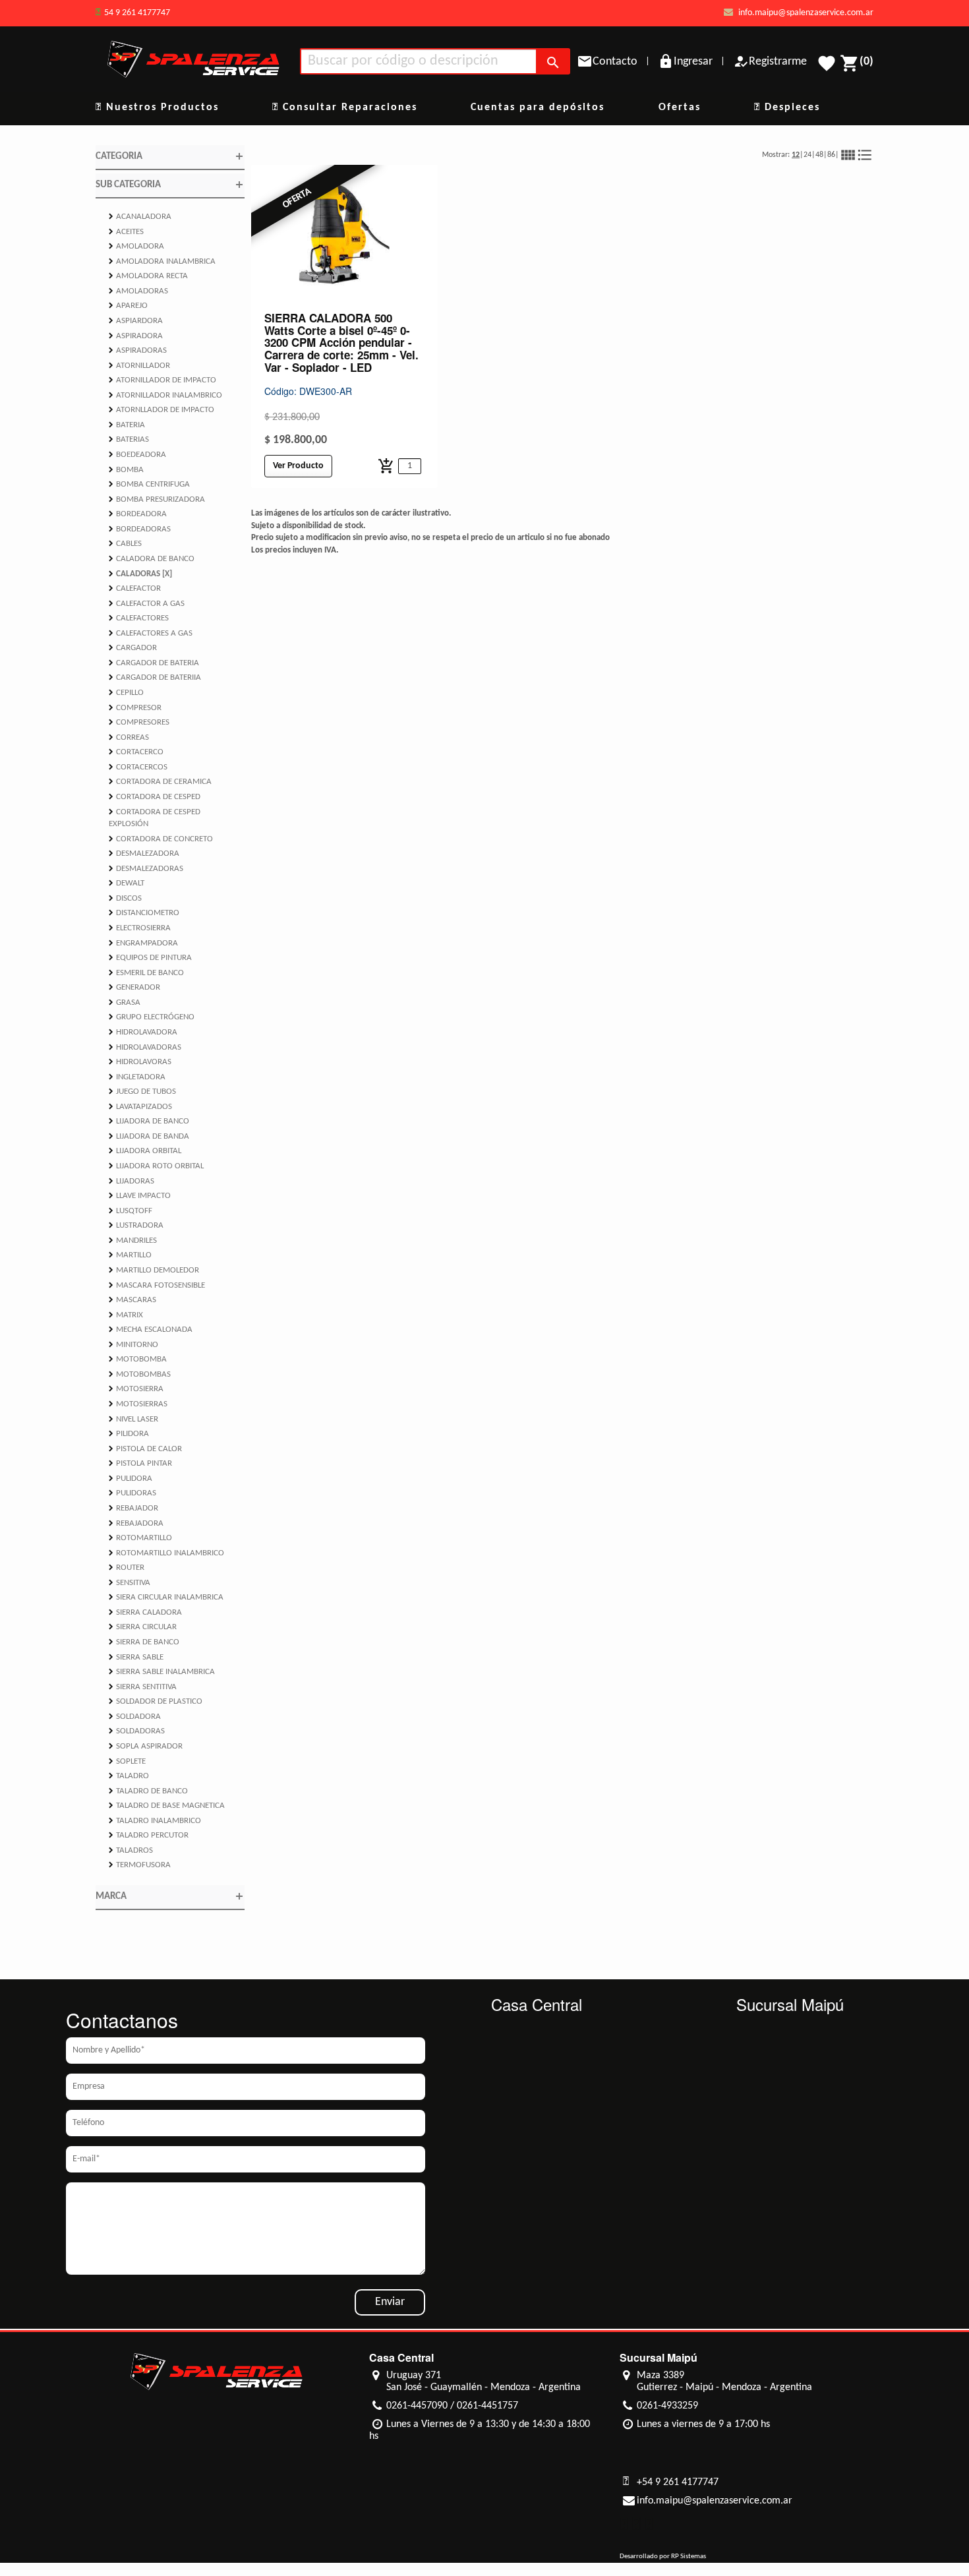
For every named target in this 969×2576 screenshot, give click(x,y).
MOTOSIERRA (136, 1389)
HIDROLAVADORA (143, 1032)
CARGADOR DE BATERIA (154, 663)
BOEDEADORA (137, 454)
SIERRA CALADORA (145, 1612)
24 (807, 155)
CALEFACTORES (139, 618)
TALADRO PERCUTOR (149, 1835)
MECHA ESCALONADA (151, 1329)
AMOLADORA (136, 246)
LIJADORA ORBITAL (145, 1151)
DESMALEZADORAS (146, 868)
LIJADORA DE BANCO (149, 1121)
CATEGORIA (170, 156)
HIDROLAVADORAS (145, 1047)
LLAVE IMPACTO (140, 1195)
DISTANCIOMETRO (144, 913)
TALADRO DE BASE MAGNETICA (167, 1805)
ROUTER (127, 1567)
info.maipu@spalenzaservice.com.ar (805, 13)
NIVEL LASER (133, 1419)
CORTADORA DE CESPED (155, 796)
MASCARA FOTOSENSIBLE (157, 1285)
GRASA (125, 1002)
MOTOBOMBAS (140, 1374)
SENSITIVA (130, 1582)
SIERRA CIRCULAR (143, 1627)
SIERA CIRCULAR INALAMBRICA (166, 1597)
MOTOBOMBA (138, 1359)
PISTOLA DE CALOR (145, 1449)
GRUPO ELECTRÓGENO (152, 1017)
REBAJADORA (136, 1523)
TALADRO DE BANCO (148, 1791)
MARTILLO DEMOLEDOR (154, 1270)
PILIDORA (129, 1433)
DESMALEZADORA (144, 853)
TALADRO (129, 1776)
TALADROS (131, 1850)
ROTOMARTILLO (140, 1538)
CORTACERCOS (138, 767)
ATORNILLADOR (139, 365)
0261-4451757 (487, 2406)
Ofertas (680, 107)
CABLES (125, 543)
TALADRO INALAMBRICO (155, 1820)
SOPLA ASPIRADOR (146, 1746)
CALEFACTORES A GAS (151, 633)
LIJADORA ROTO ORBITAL (156, 1166)
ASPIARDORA (136, 320)
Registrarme (778, 62)
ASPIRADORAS (138, 350)
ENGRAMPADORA (143, 943)
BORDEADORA (138, 514)
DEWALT (127, 883)
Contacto (615, 62)
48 (819, 155)
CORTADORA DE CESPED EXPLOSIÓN (155, 818)
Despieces (790, 107)
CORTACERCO (136, 752)
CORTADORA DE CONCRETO (161, 839)
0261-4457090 (417, 2406)
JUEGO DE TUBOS (142, 1091)
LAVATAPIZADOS (140, 1106)
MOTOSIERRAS (138, 1404)
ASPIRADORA (136, 336)
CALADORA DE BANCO (152, 558)
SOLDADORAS (137, 1731)
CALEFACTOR (135, 588)
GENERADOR (134, 987)
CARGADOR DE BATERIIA (155, 677)
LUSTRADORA (136, 1225)
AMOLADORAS (138, 291)
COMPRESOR (135, 707)
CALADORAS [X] (140, 574)
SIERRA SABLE (136, 1657)
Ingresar (693, 62)
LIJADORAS (132, 1181)
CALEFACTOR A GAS (147, 603)
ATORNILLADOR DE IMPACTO (162, 380)
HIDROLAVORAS (140, 1062)
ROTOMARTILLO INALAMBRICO (166, 1553)
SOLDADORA (135, 1716)
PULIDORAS (132, 1493)
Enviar (390, 2302)
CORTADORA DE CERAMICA (160, 781)
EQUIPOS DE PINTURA (150, 957)
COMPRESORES (139, 722)
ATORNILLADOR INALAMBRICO (165, 395)
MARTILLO (130, 1255)
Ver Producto (298, 466)
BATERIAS (129, 439)
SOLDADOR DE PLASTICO (156, 1701)
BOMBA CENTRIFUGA (149, 484)
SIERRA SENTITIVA (143, 1687)
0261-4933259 (667, 2406)
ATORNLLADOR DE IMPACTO (161, 409)
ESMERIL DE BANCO (146, 973)
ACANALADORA (140, 216)
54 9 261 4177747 (137, 13)
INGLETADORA (137, 1077)
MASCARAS (132, 1300)
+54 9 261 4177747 (678, 2482)
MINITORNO (133, 1344)
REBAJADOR (133, 1508)
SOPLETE (127, 1761)
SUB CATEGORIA (170, 185)
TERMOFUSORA (140, 1865)
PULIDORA (131, 1478)
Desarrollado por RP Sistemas (663, 2557)
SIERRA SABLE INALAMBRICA (162, 1671)
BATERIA (127, 425)
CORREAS (129, 737)
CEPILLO (126, 692)
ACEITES (126, 231)
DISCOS (125, 898)
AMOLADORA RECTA (148, 276)
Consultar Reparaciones (348, 107)
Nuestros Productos (161, 107)
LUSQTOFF (131, 1211)
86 (831, 155)
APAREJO (128, 305)
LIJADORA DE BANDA (149, 1136)
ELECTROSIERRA (140, 928)
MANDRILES (133, 1240)
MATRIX (126, 1315)
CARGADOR (133, 647)
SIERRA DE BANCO (144, 1642)
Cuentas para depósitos (538, 107)
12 (796, 155)
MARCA (170, 1896)
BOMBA (126, 469)
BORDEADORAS (140, 529)
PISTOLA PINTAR (140, 1463)
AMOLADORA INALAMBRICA (162, 261)
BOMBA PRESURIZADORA (157, 499)
